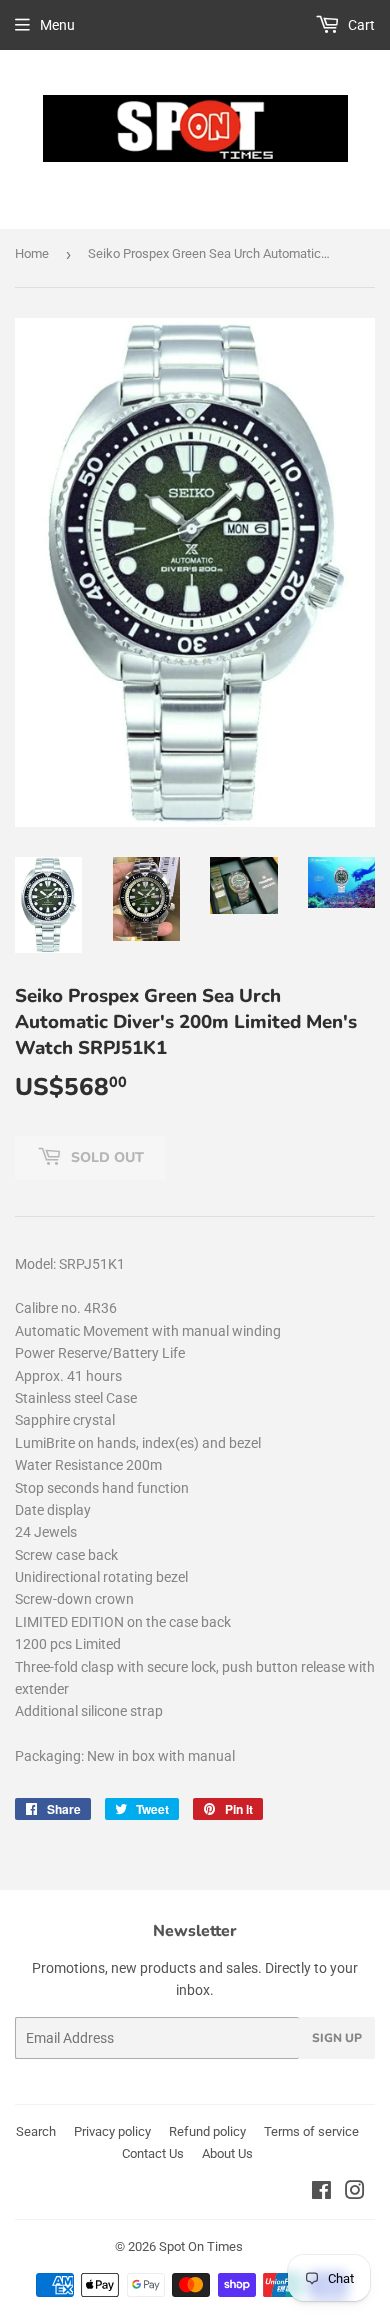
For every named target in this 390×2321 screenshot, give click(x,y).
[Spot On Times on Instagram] (355, 2193)
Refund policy (207, 2131)
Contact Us (153, 2153)
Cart (360, 25)
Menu (57, 25)
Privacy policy (112, 2131)
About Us (227, 2153)
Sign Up (337, 2038)
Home (32, 253)
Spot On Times (201, 2246)
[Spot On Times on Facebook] (321, 2193)
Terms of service (311, 2131)
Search (36, 2131)
